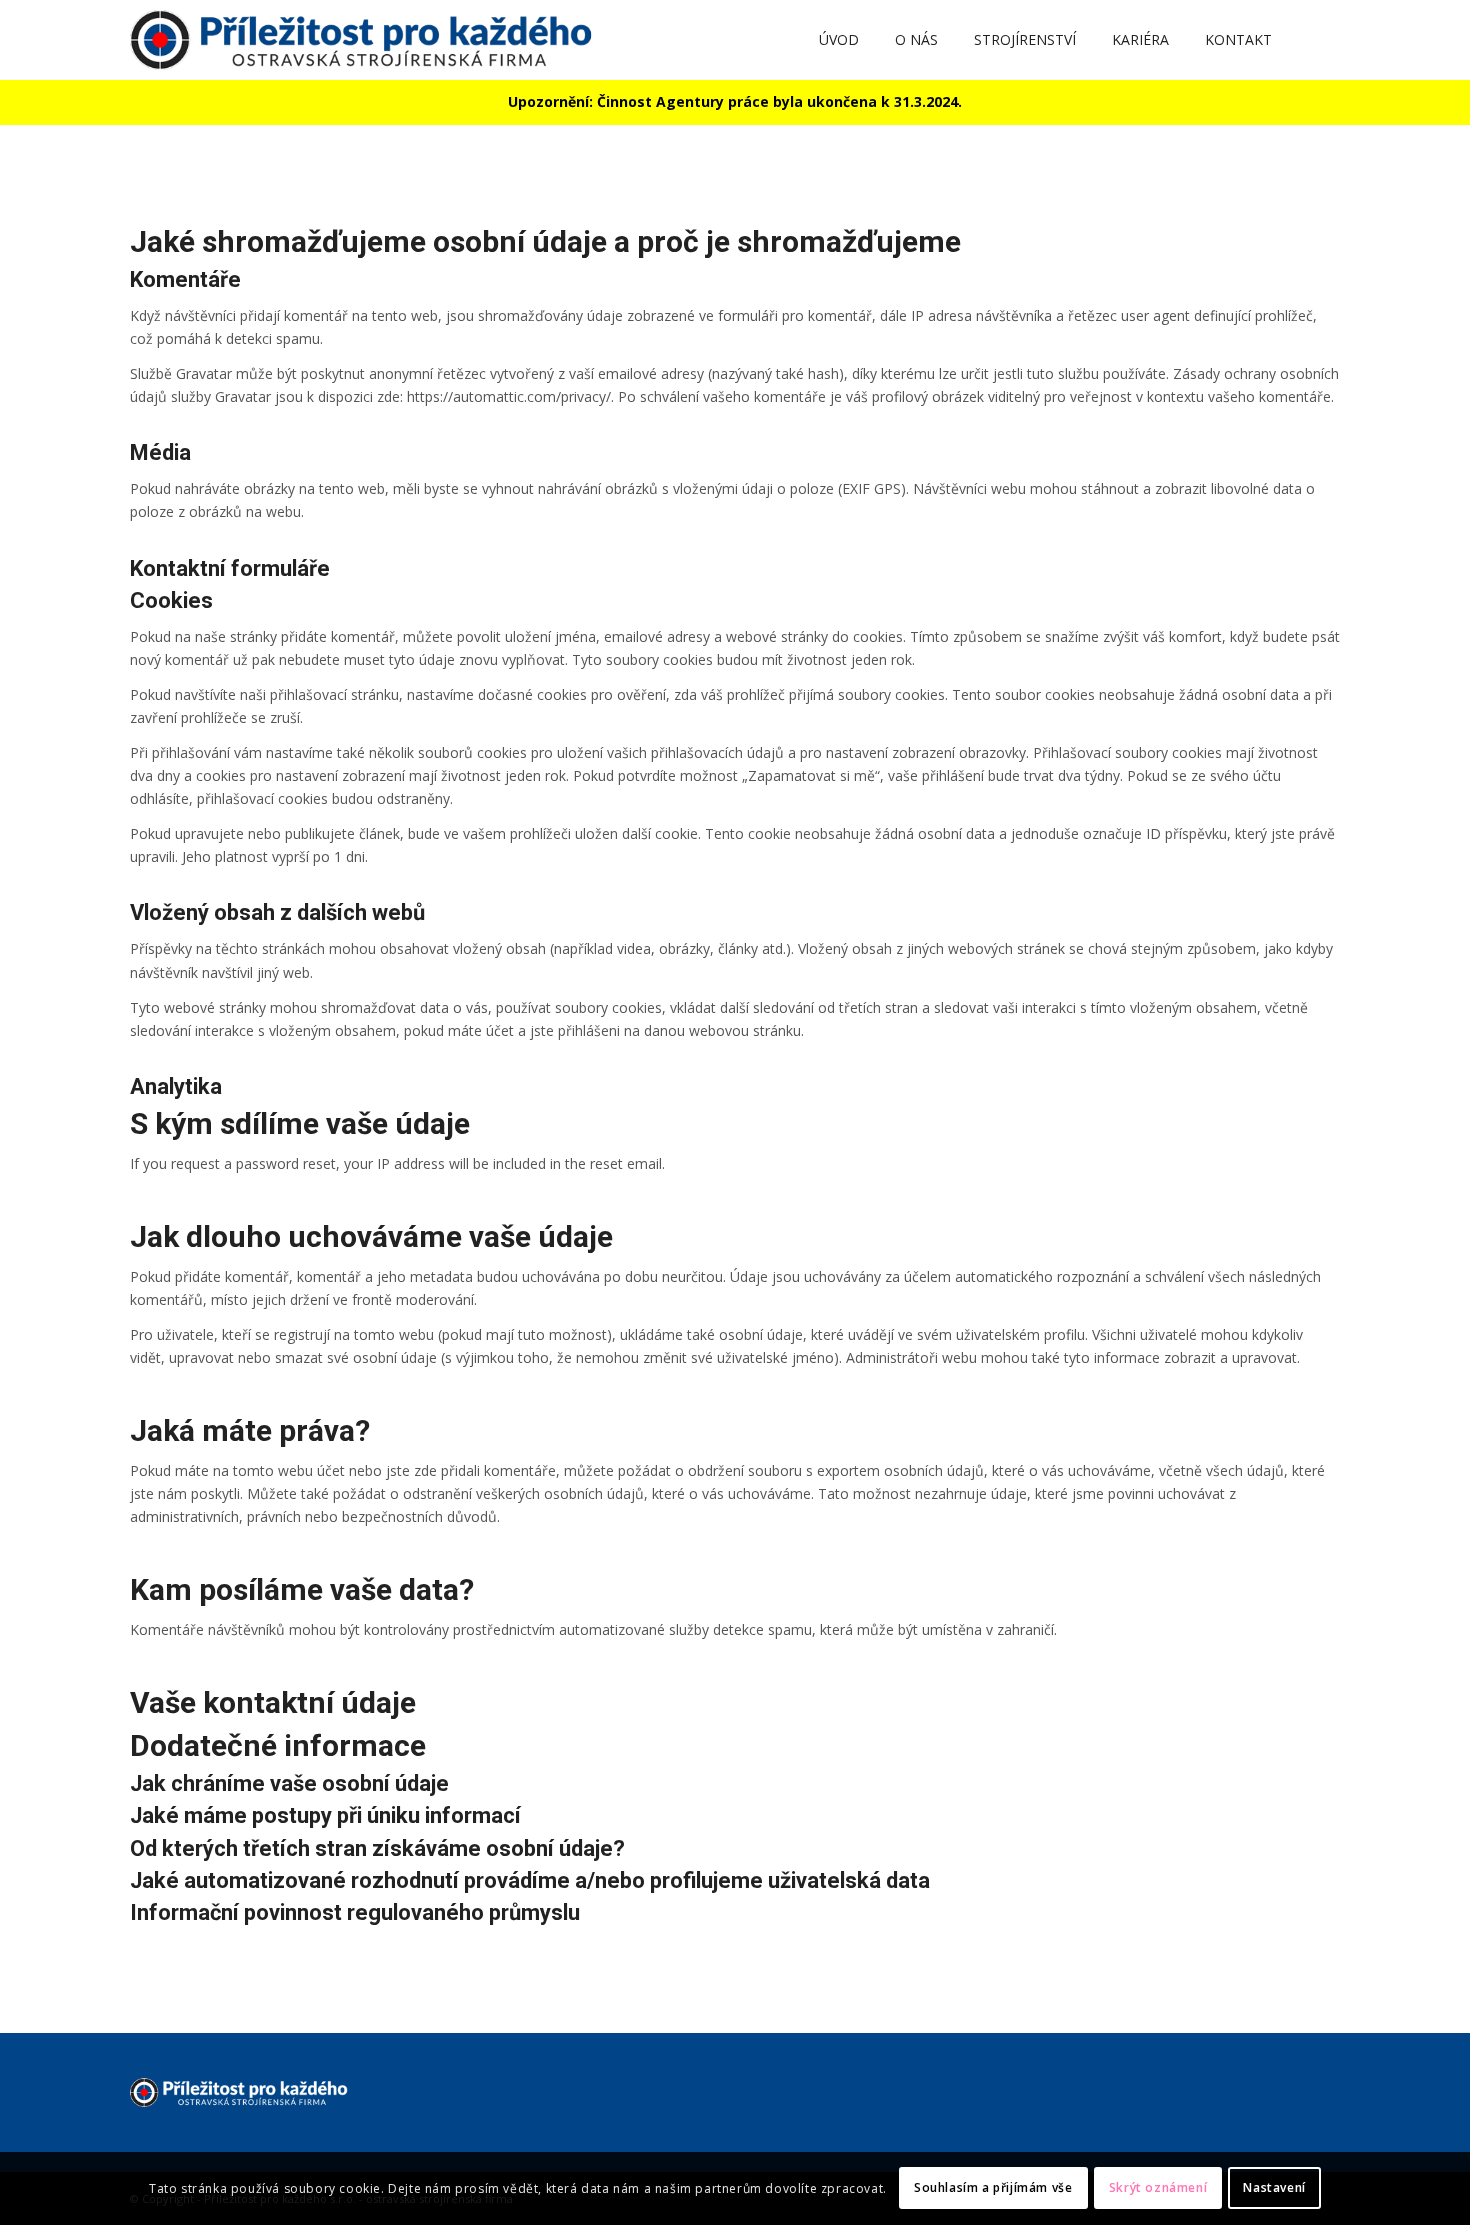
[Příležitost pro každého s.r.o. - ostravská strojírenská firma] (370, 40)
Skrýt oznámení (1158, 2187)
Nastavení (1274, 2187)
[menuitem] (839, 40)
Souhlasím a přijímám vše (993, 2187)
